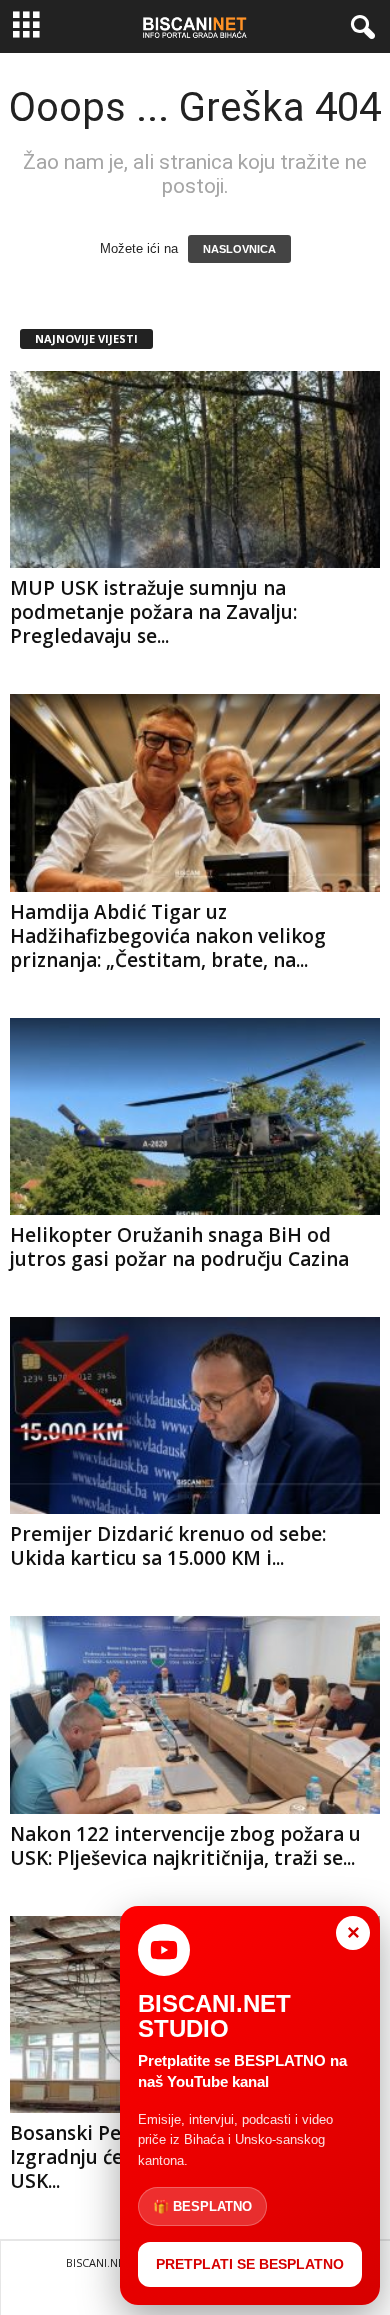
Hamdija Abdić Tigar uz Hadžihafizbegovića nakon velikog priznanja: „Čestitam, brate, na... (168, 936)
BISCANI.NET (98, 2262)
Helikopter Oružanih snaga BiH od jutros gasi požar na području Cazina (179, 1247)
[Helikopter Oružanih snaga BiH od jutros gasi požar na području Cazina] (195, 1116)
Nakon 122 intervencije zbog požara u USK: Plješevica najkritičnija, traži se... (185, 1846)
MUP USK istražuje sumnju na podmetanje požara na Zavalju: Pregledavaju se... (153, 612)
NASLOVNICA (239, 249)
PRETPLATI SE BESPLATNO (250, 2264)
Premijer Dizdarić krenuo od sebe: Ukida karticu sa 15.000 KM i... (168, 1546)
